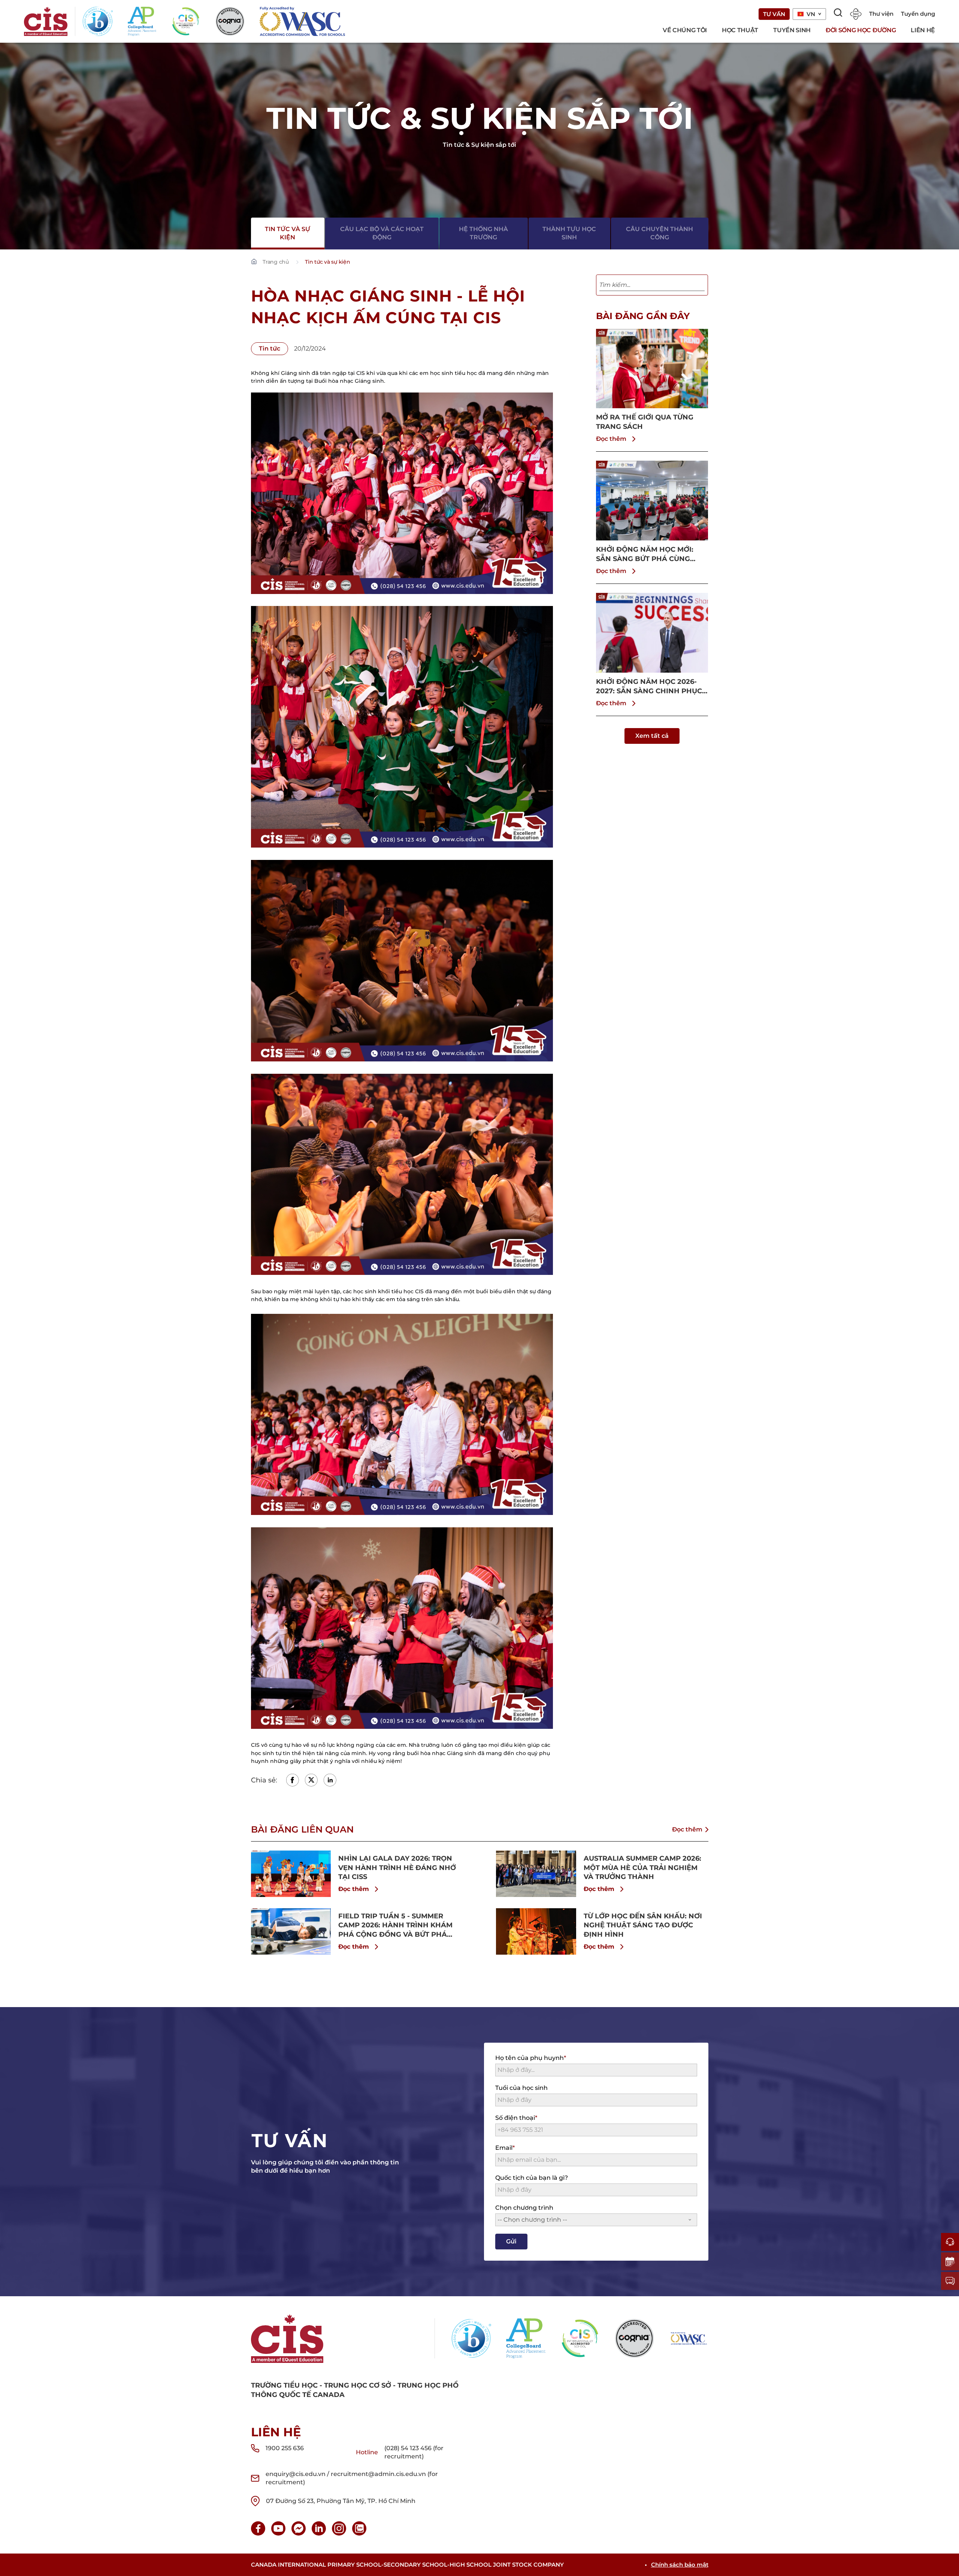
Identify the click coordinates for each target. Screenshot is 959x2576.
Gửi (511, 2241)
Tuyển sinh (792, 30)
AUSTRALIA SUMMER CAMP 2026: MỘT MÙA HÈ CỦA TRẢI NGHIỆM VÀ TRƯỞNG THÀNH (642, 1868)
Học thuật (740, 30)
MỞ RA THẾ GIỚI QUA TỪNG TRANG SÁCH (645, 422)
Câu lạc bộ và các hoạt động (382, 233)
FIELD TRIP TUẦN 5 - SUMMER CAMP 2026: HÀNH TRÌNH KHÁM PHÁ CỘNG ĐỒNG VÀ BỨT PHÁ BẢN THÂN (395, 1926)
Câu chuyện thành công (659, 233)
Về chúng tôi (685, 30)
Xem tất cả (652, 736)
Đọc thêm (611, 439)
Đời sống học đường (861, 30)
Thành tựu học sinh (569, 233)
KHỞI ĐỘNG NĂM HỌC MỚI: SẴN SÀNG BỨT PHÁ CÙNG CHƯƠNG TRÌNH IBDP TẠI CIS (648, 554)
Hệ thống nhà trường (483, 233)
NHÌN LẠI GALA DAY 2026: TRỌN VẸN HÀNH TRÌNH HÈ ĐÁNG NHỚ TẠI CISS (397, 1868)
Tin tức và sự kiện (288, 233)
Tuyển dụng (918, 14)
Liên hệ (923, 30)
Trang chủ (276, 262)
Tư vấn (774, 14)
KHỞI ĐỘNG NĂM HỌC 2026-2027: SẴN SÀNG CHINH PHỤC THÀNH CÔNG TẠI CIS (649, 687)
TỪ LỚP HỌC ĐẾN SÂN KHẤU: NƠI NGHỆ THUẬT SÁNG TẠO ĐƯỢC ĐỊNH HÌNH (643, 1925)
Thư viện (881, 14)
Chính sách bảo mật (680, 2565)
